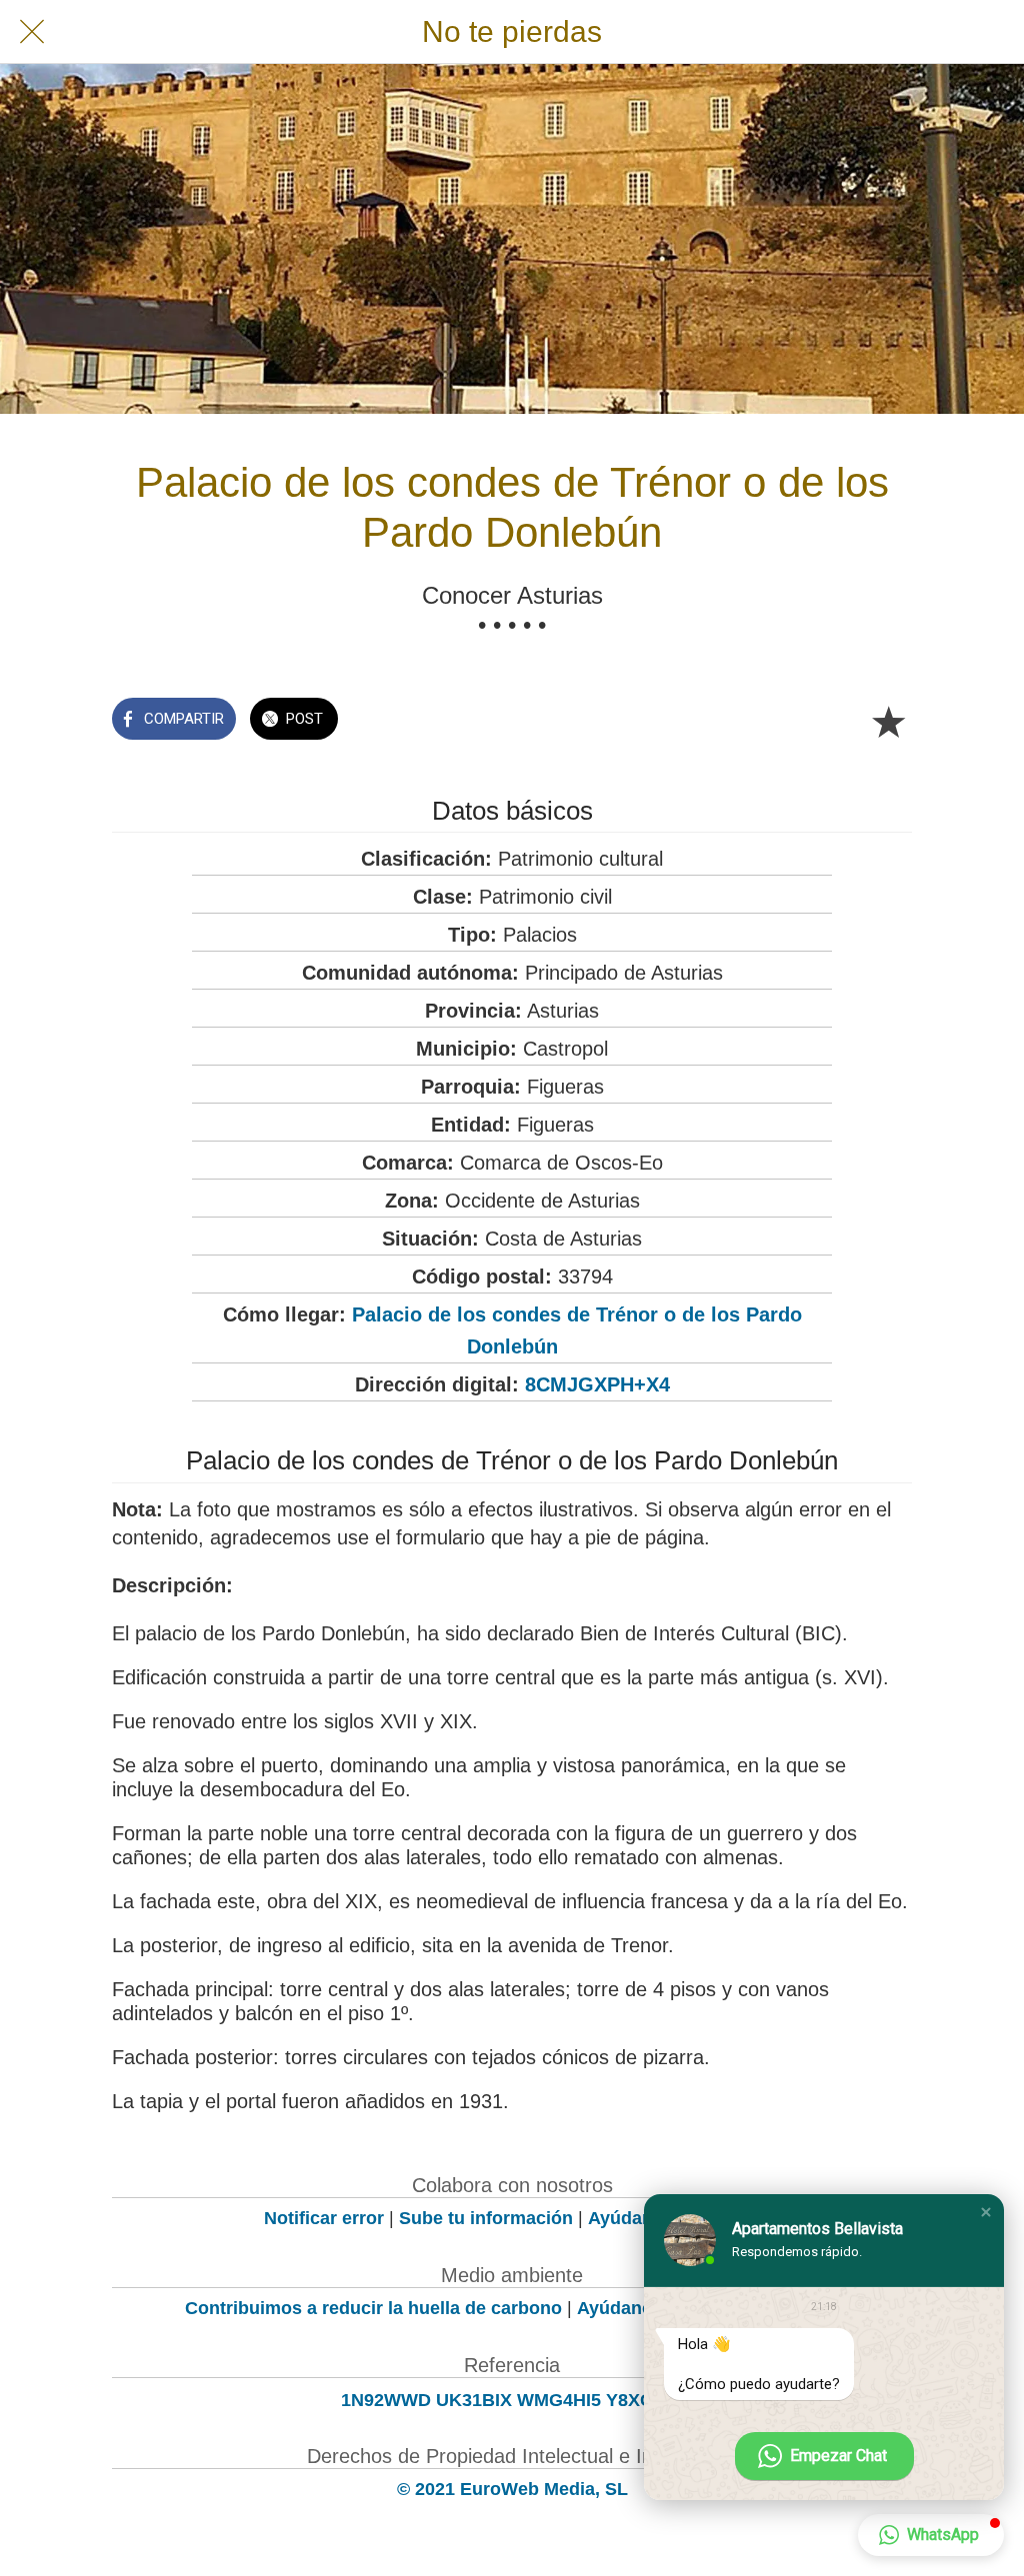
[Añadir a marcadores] (888, 721)
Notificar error (324, 2218)
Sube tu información (486, 2218)
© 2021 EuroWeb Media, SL (512, 2489)
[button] (986, 2212)
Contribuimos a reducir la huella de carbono (373, 2308)
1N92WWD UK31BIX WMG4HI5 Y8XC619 (512, 2400)
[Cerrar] (32, 32)
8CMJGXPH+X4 (597, 1384)
